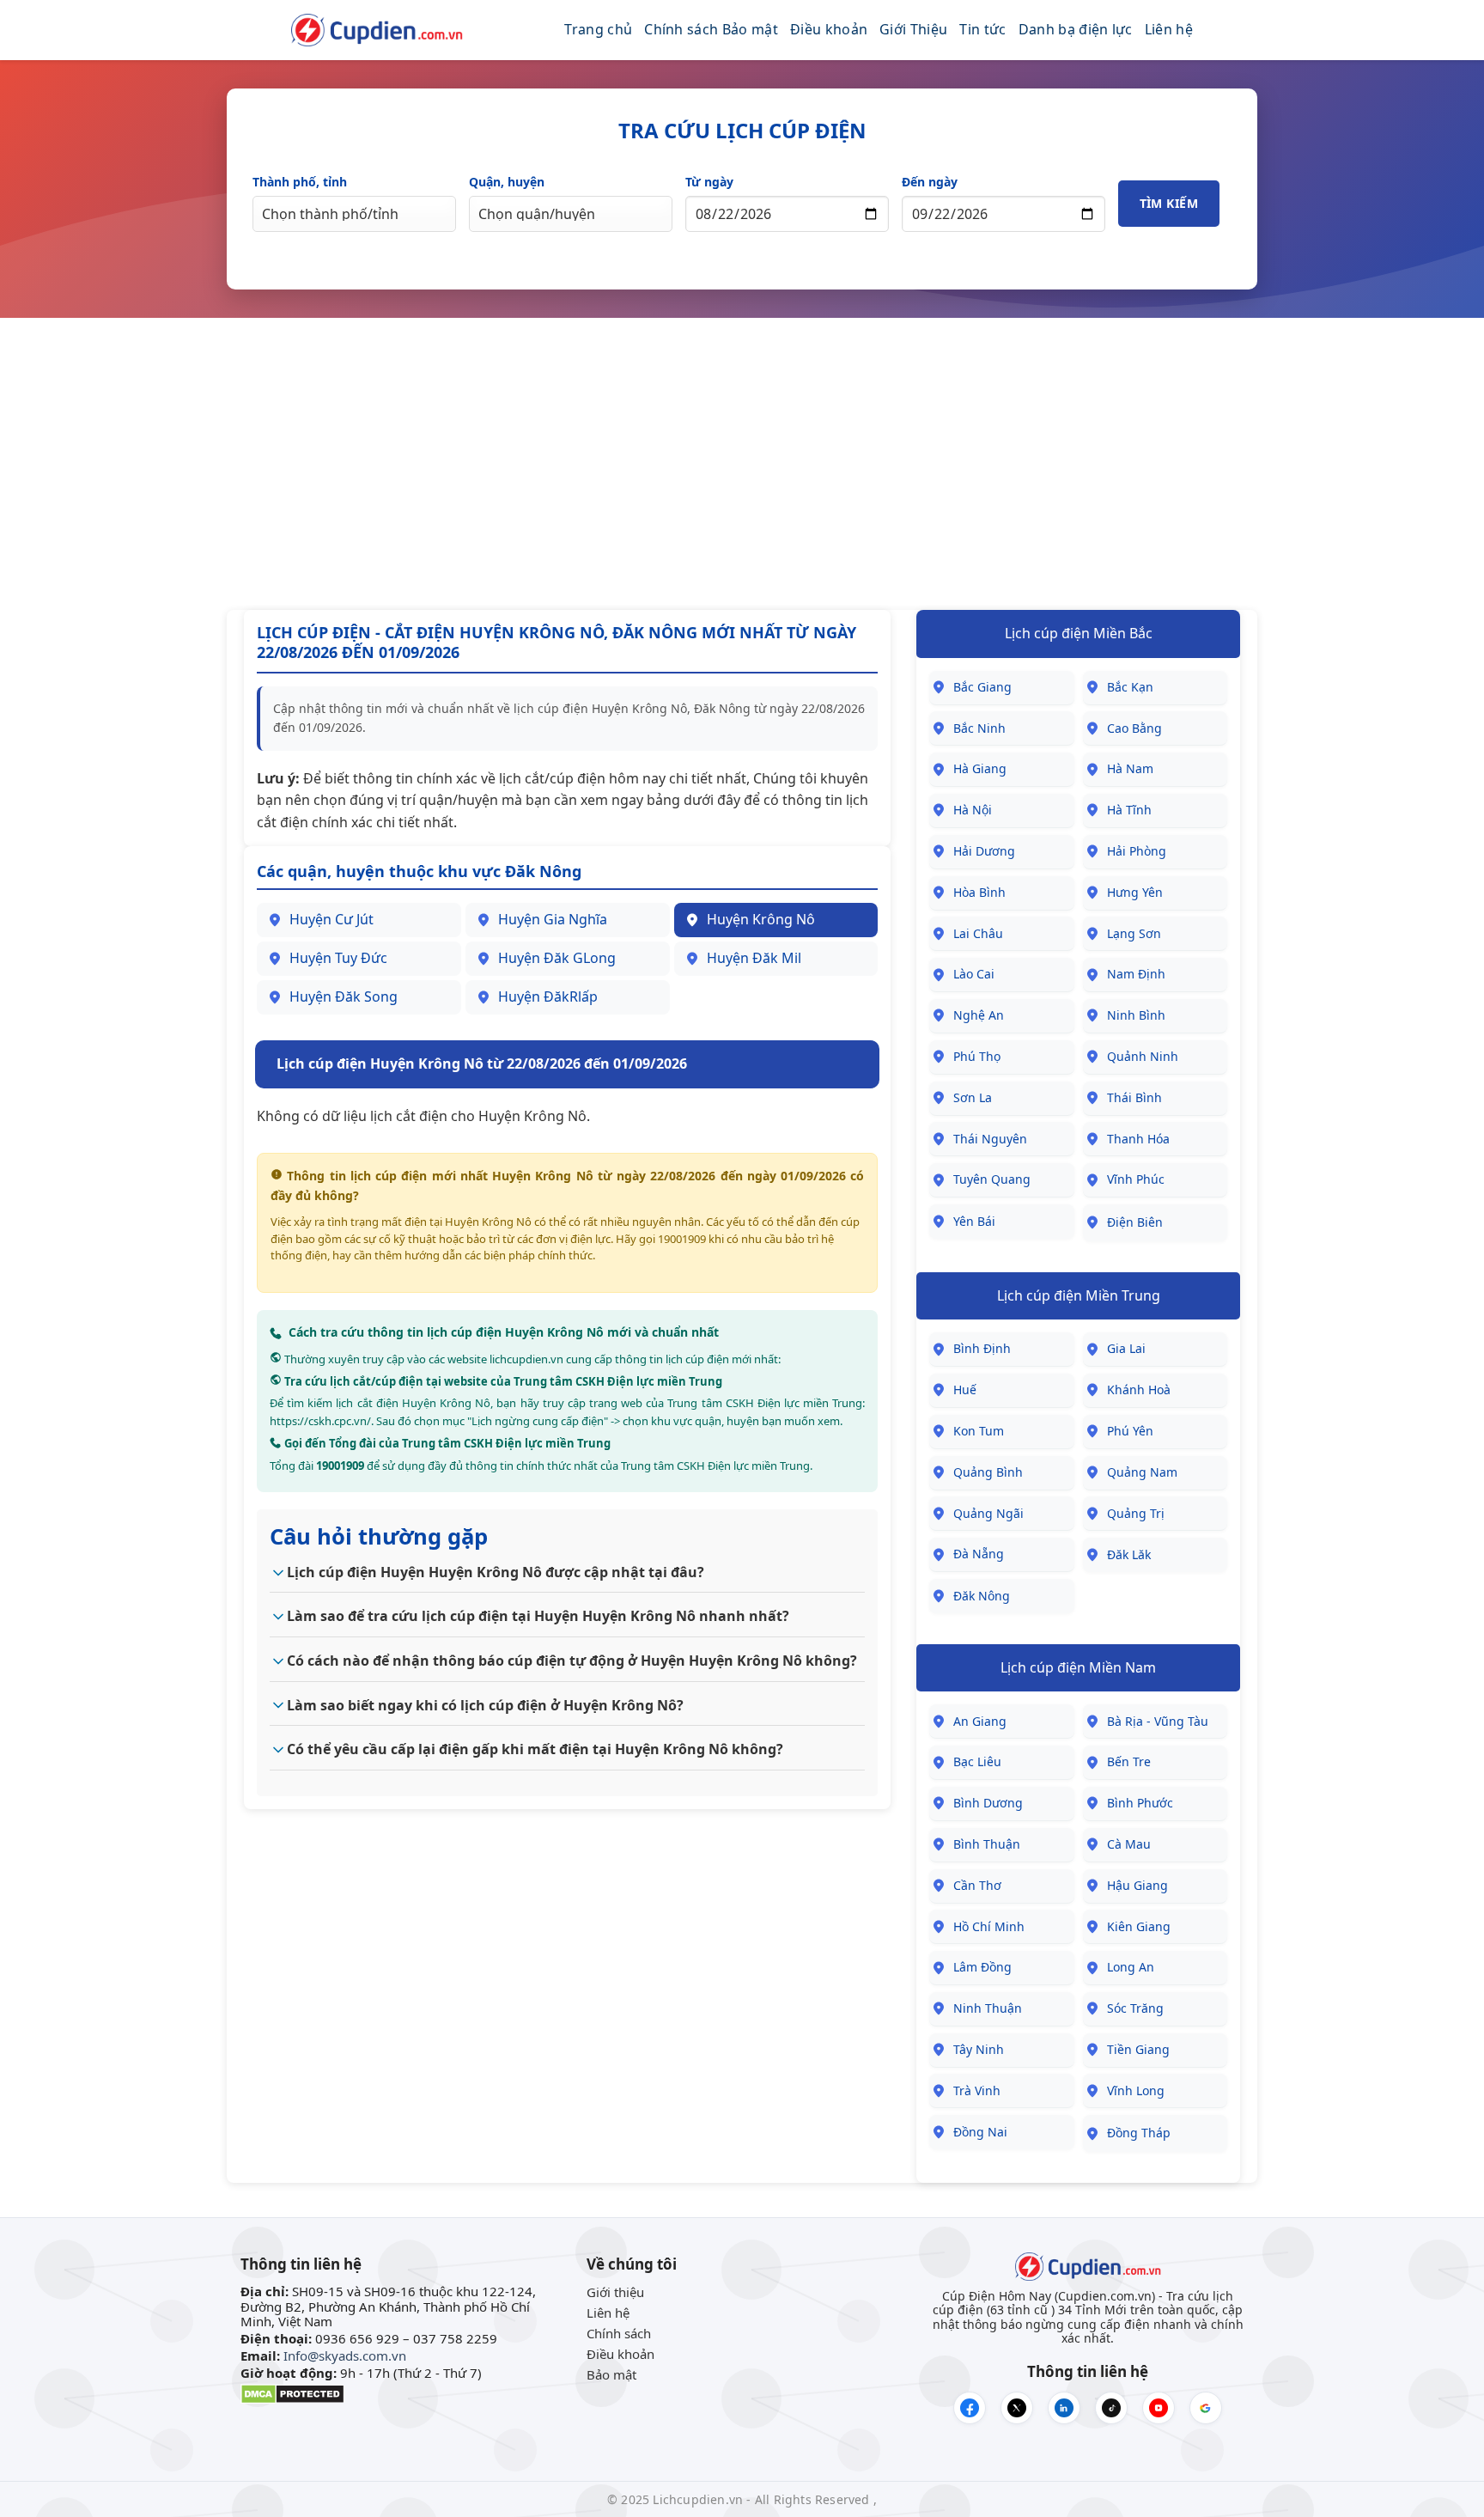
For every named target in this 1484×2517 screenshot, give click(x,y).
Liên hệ (1169, 29)
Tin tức (982, 29)
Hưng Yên (1135, 892)
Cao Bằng (1134, 728)
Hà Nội (973, 810)
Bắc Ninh (979, 728)
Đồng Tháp (1139, 2133)
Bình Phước (1140, 1803)
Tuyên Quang (992, 1179)
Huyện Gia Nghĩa (553, 919)
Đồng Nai (980, 2132)
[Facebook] (970, 2408)
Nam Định (1136, 974)
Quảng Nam (1142, 1472)
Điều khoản (829, 29)
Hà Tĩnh (1129, 810)
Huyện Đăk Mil (754, 958)
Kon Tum (979, 1431)
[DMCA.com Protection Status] (292, 2392)
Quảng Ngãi (988, 1513)
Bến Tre (1129, 1761)
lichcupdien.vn (526, 1359)
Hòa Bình (979, 892)
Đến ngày (930, 182)
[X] (1017, 2408)
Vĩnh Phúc (1136, 1179)
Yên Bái (974, 1221)
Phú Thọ (977, 1056)
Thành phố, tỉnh (300, 182)
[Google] (1206, 2408)
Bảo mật (611, 2374)
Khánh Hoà (1139, 1390)
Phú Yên (1130, 1431)
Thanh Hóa (1138, 1139)
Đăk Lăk (1129, 1554)
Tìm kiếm (1169, 203)
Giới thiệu (615, 2292)
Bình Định (982, 1348)
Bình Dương (988, 1803)
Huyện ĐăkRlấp (548, 996)
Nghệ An (979, 1015)
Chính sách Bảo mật (711, 29)
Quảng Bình (988, 1472)
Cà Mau (1129, 1844)
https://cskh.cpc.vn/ (320, 1421)
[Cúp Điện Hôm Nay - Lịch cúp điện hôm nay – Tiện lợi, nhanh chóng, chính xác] (377, 30)
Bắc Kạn (1130, 687)
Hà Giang (980, 768)
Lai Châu (978, 933)
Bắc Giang (982, 687)
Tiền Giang (1138, 2049)
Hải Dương (984, 851)
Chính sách (619, 2333)
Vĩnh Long (1136, 2090)
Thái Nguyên (990, 1139)
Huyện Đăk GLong (557, 958)
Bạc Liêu (977, 1761)
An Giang (980, 1721)
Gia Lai (1126, 1348)
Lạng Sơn (1134, 933)
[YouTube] (1159, 2408)
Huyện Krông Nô (761, 919)
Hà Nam (1130, 768)
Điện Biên (1135, 1222)
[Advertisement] (742, 464)
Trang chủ (598, 29)
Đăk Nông (982, 1596)
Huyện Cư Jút (331, 919)
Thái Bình (1134, 1097)
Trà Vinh (977, 2090)
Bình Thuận (987, 1844)
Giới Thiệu (913, 29)
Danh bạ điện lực (1076, 29)
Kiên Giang (1139, 1926)
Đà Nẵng (979, 1554)
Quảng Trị (1136, 1513)
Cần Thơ (977, 1885)
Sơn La (973, 1097)
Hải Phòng (1137, 851)
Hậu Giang (1137, 1885)
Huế (965, 1390)
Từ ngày (709, 182)
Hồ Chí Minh (989, 1926)
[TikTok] (1111, 2408)
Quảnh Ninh (1143, 1056)
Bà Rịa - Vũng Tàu (1158, 1721)
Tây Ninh (979, 2049)
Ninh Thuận (988, 2008)
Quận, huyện (507, 182)
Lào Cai (974, 974)
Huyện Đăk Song (344, 996)
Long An (1131, 1967)
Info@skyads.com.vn (345, 2355)
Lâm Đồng (982, 1967)
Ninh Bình (1136, 1015)
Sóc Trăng (1135, 2008)
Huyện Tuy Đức (338, 958)
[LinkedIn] (1064, 2408)
